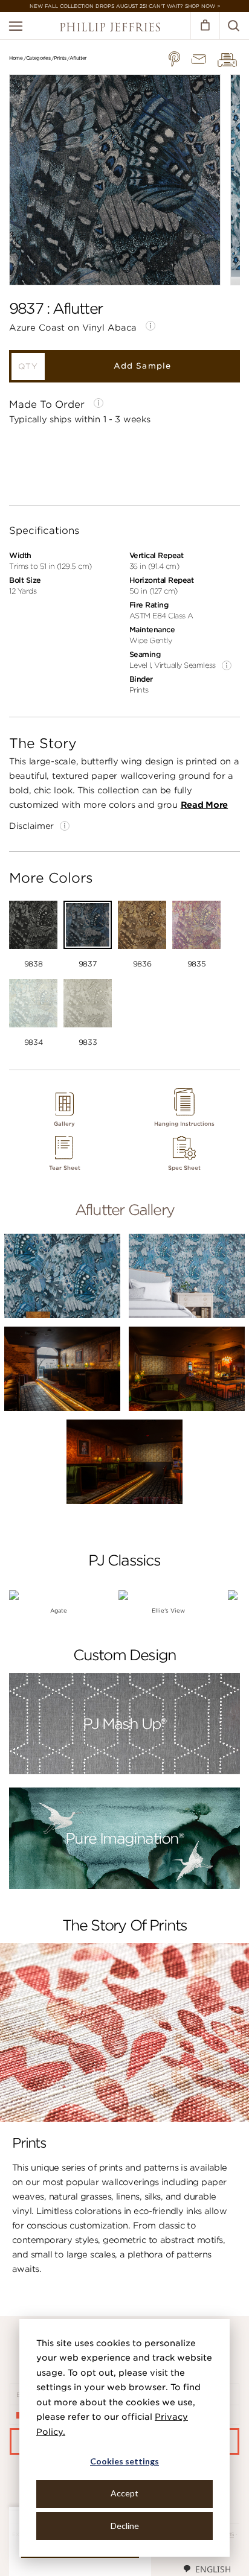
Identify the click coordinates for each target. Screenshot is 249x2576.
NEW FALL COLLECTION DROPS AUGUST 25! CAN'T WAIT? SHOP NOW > (125, 6)
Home (16, 58)
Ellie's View (168, 1610)
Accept (124, 2493)
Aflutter (78, 58)
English (213, 2569)
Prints (60, 58)
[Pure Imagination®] (124, 1887)
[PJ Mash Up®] (124, 1772)
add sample (142, 366)
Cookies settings (124, 2461)
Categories (38, 58)
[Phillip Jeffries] (110, 29)
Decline (125, 2526)
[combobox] (207, 2569)
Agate (59, 1610)
